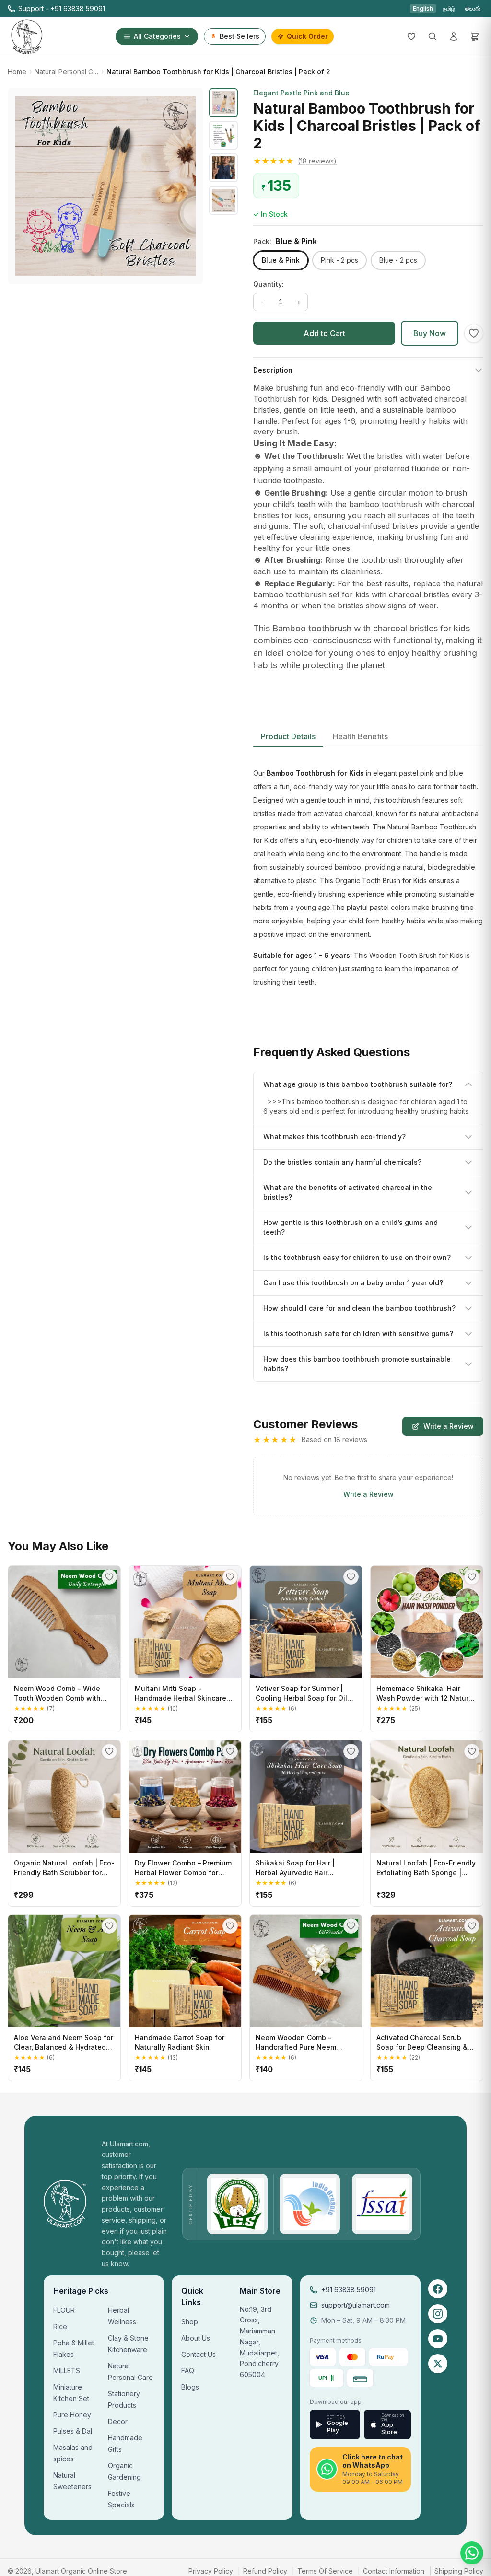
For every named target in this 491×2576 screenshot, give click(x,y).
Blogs (190, 2387)
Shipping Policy (459, 2571)
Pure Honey (72, 2415)
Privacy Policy (211, 2571)
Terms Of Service (325, 2571)
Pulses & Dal (73, 2431)
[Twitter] (438, 2364)
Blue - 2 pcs (398, 260)
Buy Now (430, 333)
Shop (190, 2322)
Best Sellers (240, 36)
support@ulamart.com (356, 2305)
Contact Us (199, 2354)
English (423, 8)
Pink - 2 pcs (339, 260)
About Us (196, 2338)
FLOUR (64, 2310)
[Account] (454, 36)
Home (17, 72)
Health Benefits (360, 736)
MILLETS (67, 2371)
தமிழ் (449, 8)
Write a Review (449, 1426)
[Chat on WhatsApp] (472, 2553)
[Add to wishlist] (474, 333)
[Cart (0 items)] (475, 36)
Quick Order (307, 36)
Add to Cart (324, 333)
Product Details (288, 736)
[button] (368, 161)
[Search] (433, 36)
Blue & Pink (281, 260)
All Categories (157, 36)
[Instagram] (438, 2314)
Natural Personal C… (66, 72)
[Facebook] (438, 2289)
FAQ (188, 2371)
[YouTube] (438, 2339)
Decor (118, 2421)
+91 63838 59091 (349, 2290)
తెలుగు (473, 8)
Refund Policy (265, 2571)
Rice (60, 2326)
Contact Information (394, 2571)
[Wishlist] (411, 36)
